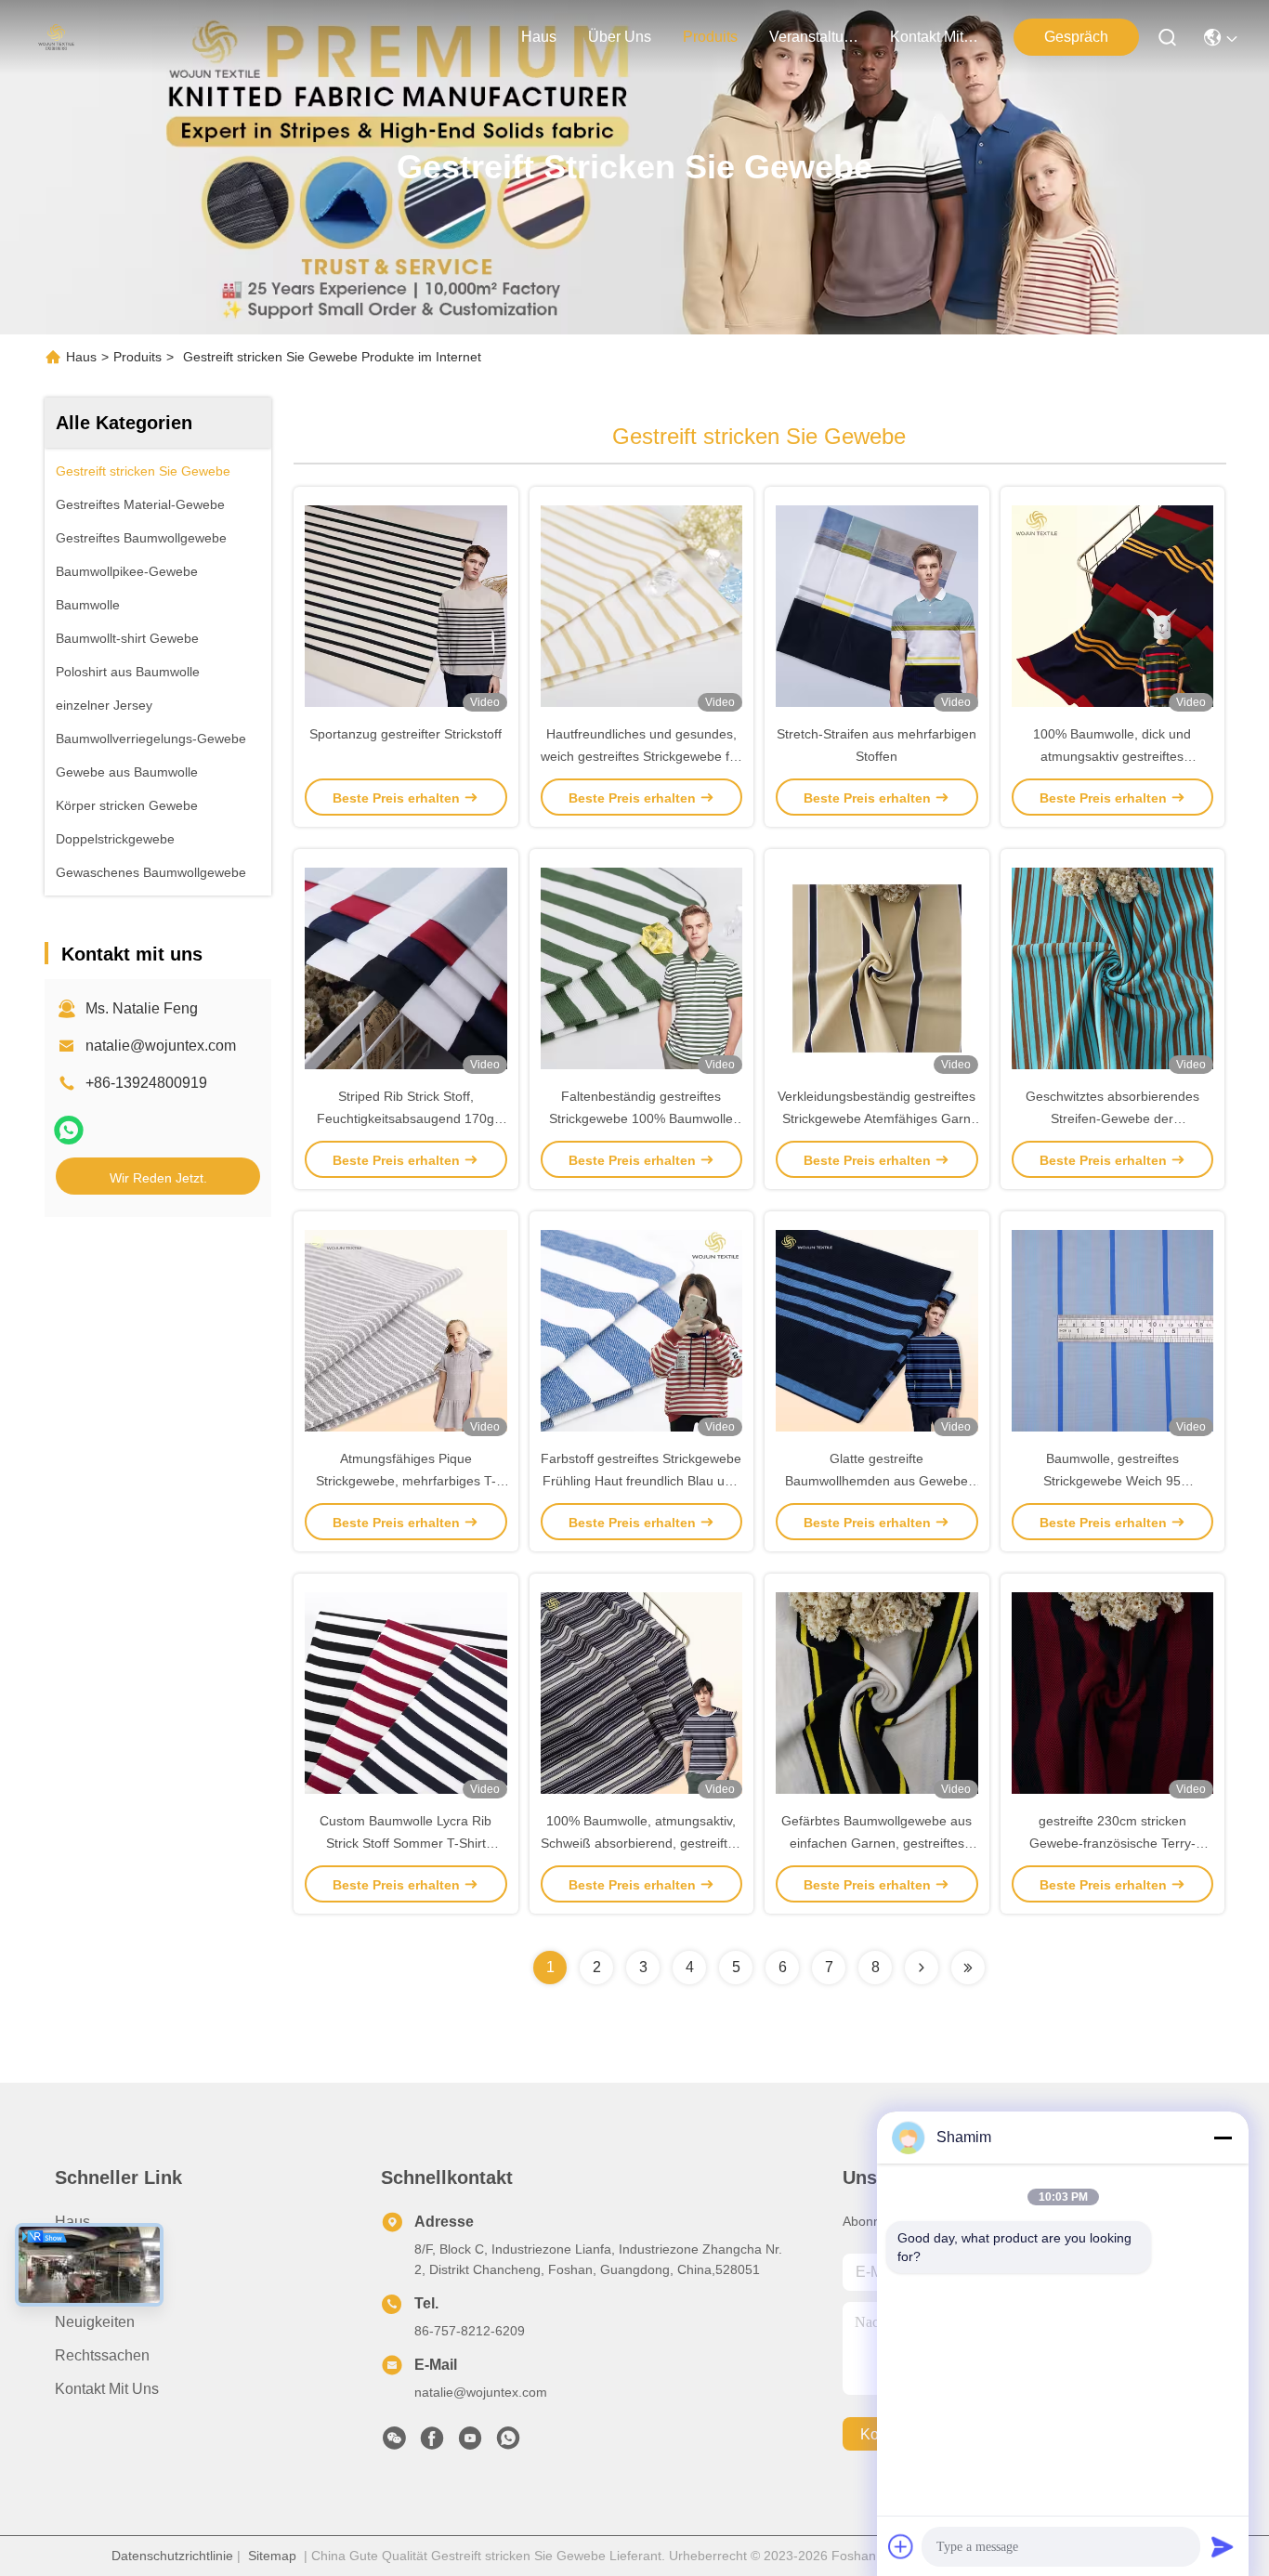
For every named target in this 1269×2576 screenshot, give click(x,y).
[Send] (1223, 2546)
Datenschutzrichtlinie (172, 2556)
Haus (539, 37)
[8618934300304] (508, 2443)
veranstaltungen (814, 37)
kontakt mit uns (935, 37)
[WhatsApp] (69, 1130)
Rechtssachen (102, 2355)
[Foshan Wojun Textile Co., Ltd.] (56, 37)
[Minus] (1223, 2138)
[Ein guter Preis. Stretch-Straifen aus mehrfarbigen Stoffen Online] (877, 605)
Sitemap (272, 2556)
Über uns (620, 37)
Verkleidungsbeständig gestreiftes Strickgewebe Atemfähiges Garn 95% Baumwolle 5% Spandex (877, 1118)
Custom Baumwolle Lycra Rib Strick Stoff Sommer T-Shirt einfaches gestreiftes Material (406, 1843)
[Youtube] (470, 2443)
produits (710, 37)
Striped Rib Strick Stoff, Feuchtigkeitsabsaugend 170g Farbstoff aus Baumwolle (406, 1118)
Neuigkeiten (95, 2322)
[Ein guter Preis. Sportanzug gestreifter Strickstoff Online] (406, 605)
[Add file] (901, 2546)
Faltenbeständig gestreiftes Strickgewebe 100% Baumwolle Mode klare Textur (641, 1118)
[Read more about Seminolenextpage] (922, 1968)
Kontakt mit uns (107, 2389)
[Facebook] (432, 2443)
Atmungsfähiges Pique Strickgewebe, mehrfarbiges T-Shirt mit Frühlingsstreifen (406, 1481)
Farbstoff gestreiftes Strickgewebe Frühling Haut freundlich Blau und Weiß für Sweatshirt (641, 1481)
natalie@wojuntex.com (161, 1046)
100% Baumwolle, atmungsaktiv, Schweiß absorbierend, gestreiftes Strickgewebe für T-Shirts (641, 1843)
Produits (137, 357)
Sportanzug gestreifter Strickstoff (406, 734)
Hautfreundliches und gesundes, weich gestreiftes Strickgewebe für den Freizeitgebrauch (641, 756)
